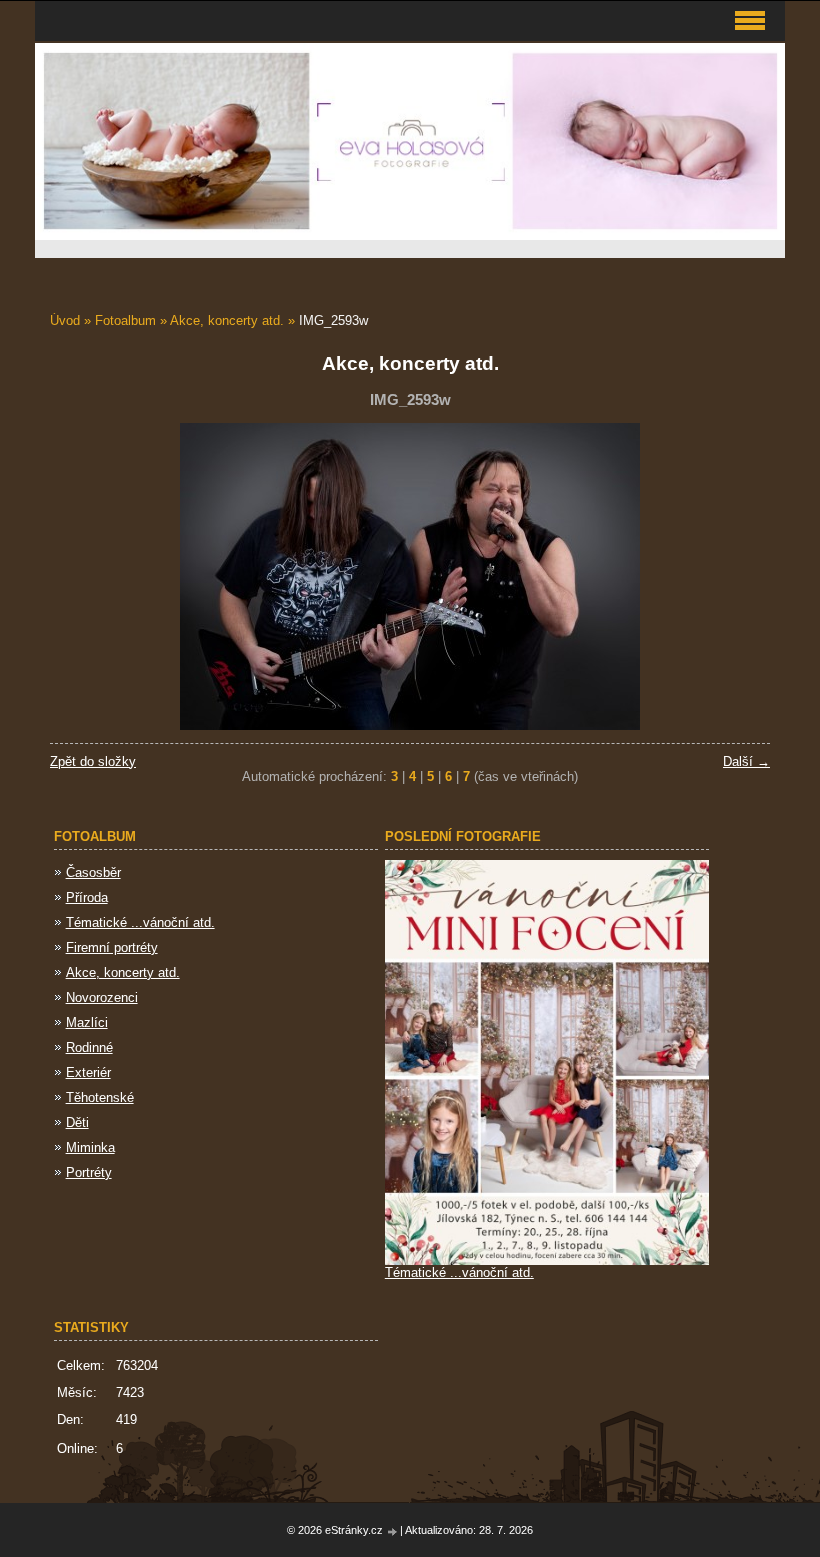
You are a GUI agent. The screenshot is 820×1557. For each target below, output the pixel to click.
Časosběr (93, 872)
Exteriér (88, 1072)
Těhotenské (100, 1097)
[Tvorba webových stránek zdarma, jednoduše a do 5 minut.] (393, 1531)
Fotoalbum (125, 320)
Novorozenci (102, 997)
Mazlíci (87, 1022)
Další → (746, 761)
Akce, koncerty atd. (227, 320)
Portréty (89, 1172)
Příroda (87, 897)
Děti (77, 1122)
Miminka (90, 1147)
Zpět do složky (93, 761)
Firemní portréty (112, 947)
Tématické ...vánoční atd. (140, 922)
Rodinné (89, 1047)
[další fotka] (737, 576)
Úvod (65, 320)
